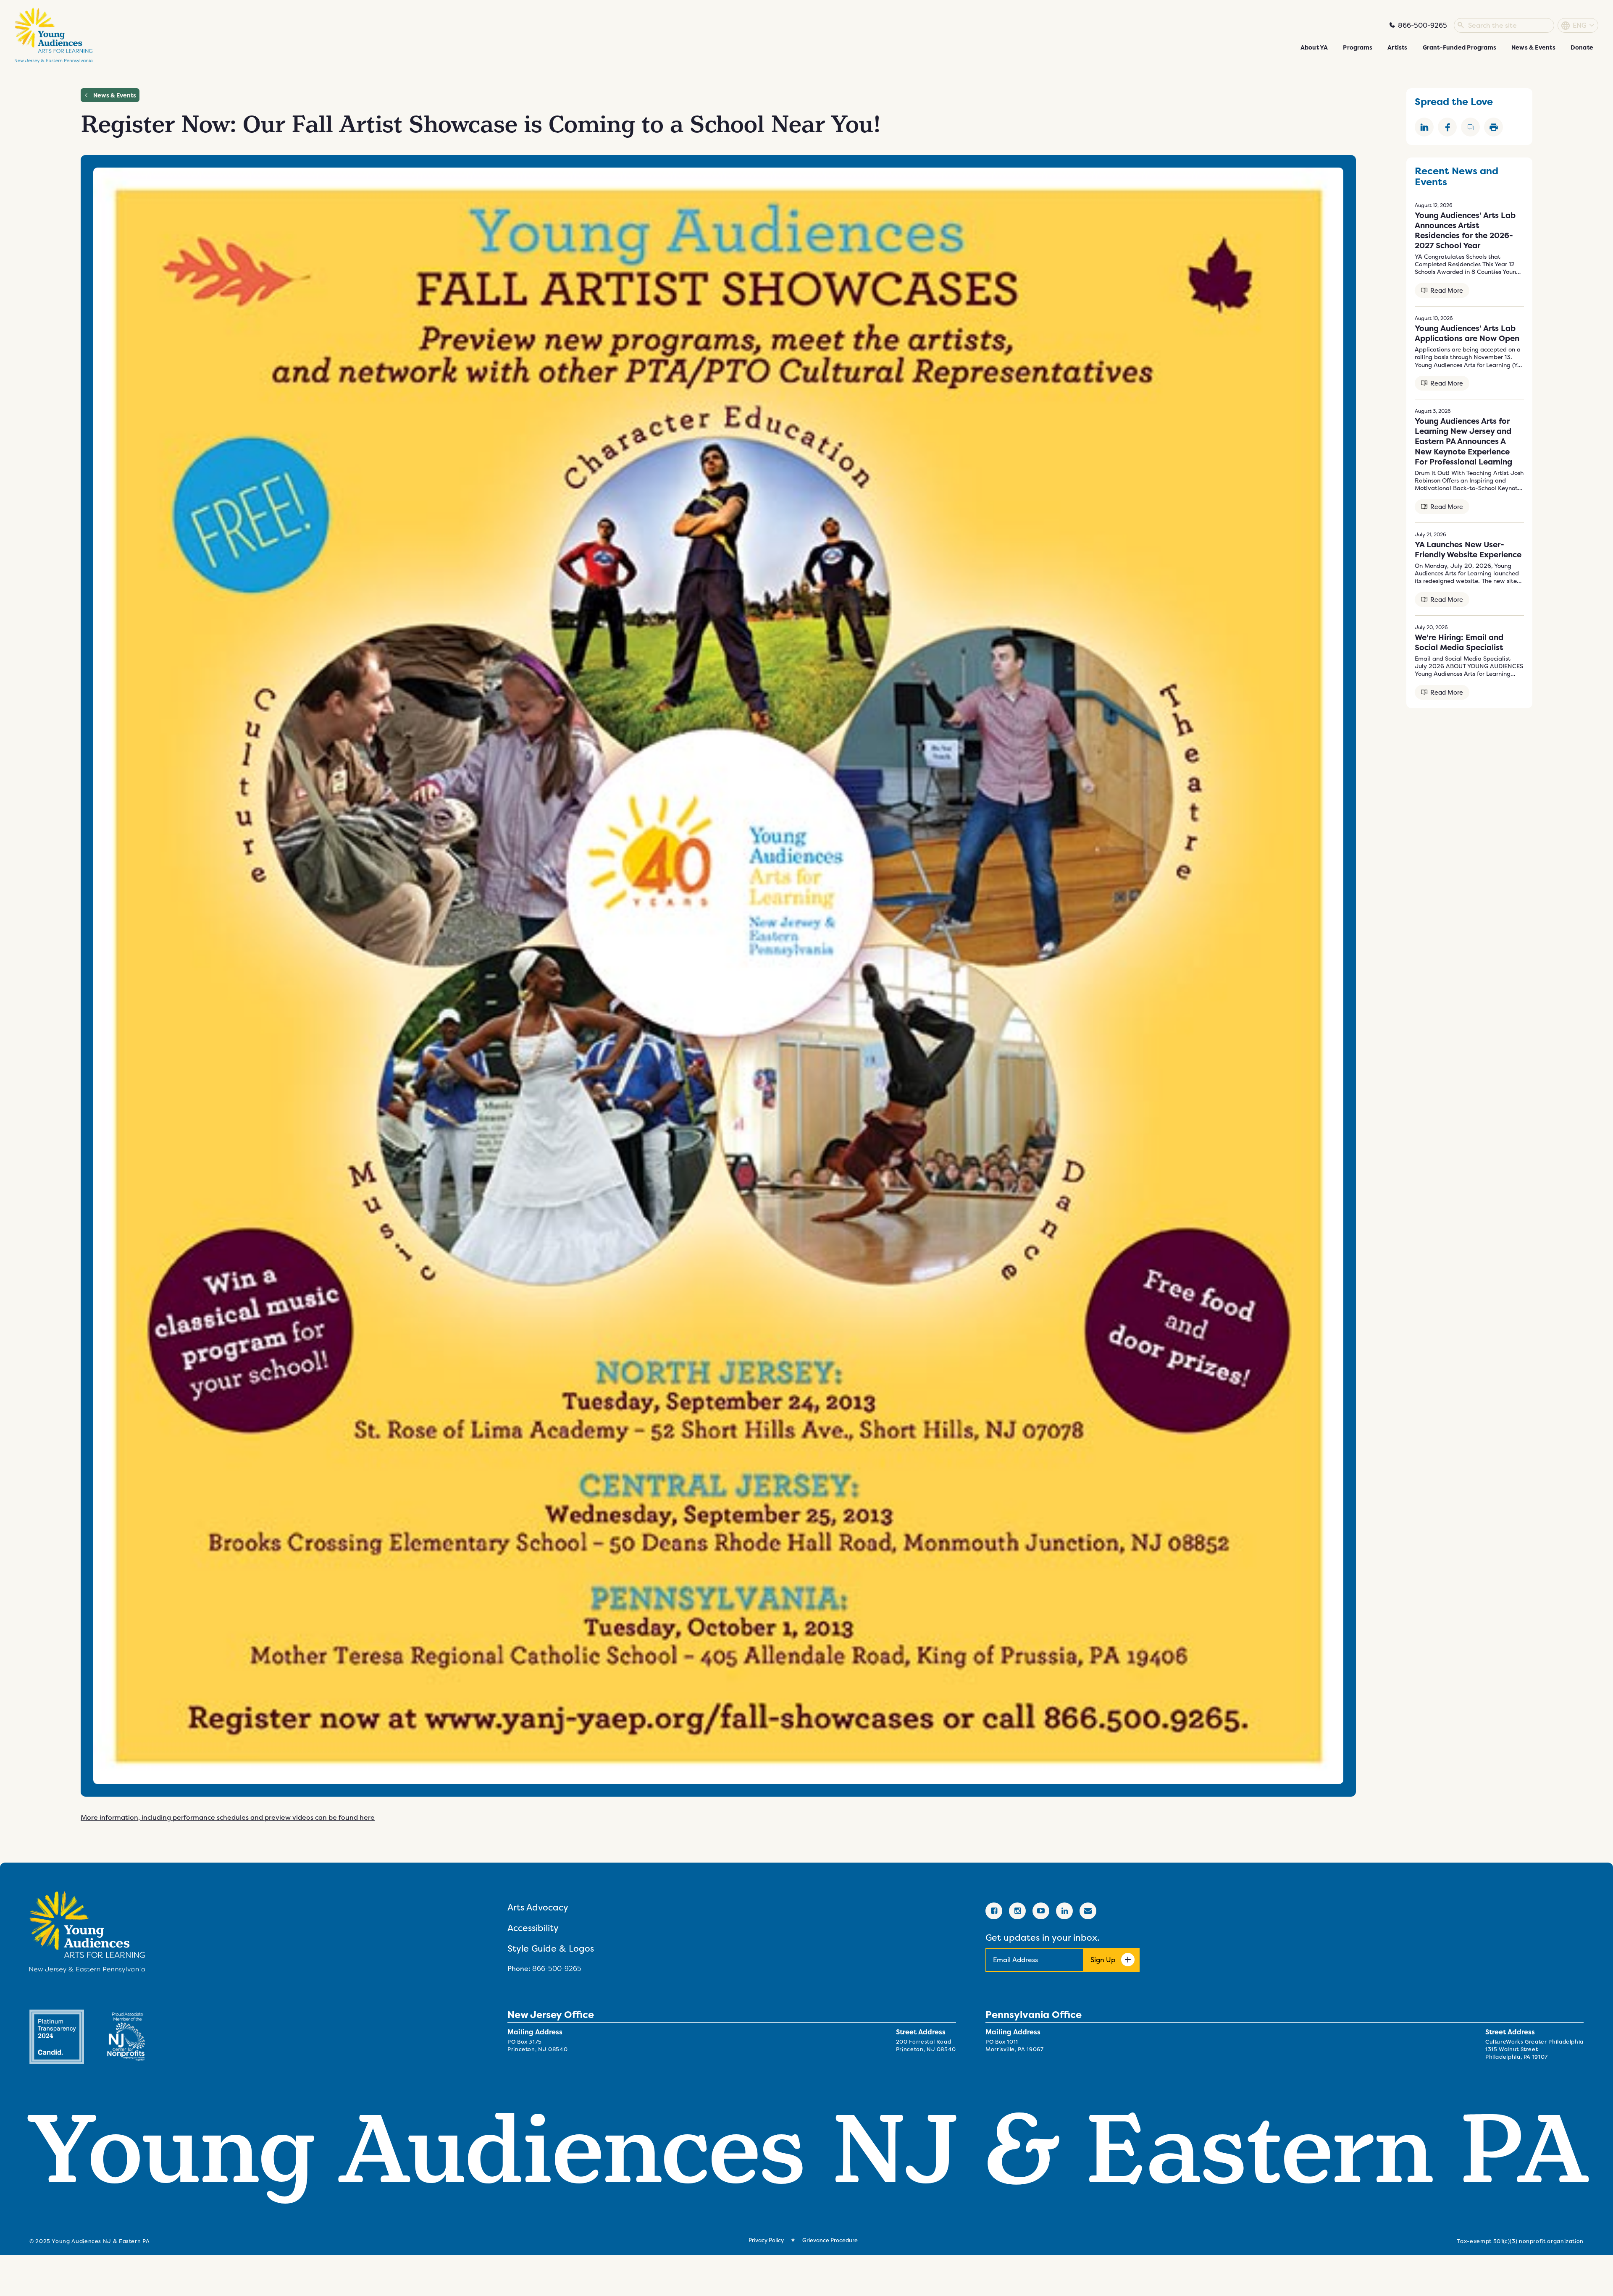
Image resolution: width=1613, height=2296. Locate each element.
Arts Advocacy (538, 1907)
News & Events (1533, 47)
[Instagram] (1017, 1911)
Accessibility (533, 1928)
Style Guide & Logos (551, 1948)
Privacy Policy (766, 2240)
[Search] (1461, 26)
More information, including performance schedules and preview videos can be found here (228, 1817)
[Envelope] (1088, 1911)
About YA (1314, 47)
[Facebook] (994, 1911)
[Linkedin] (1064, 1911)
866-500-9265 (557, 1968)
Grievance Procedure (830, 2240)
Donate (1582, 47)
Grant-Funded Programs (1459, 47)
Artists (1397, 47)
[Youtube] (1041, 1911)
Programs (1358, 47)
